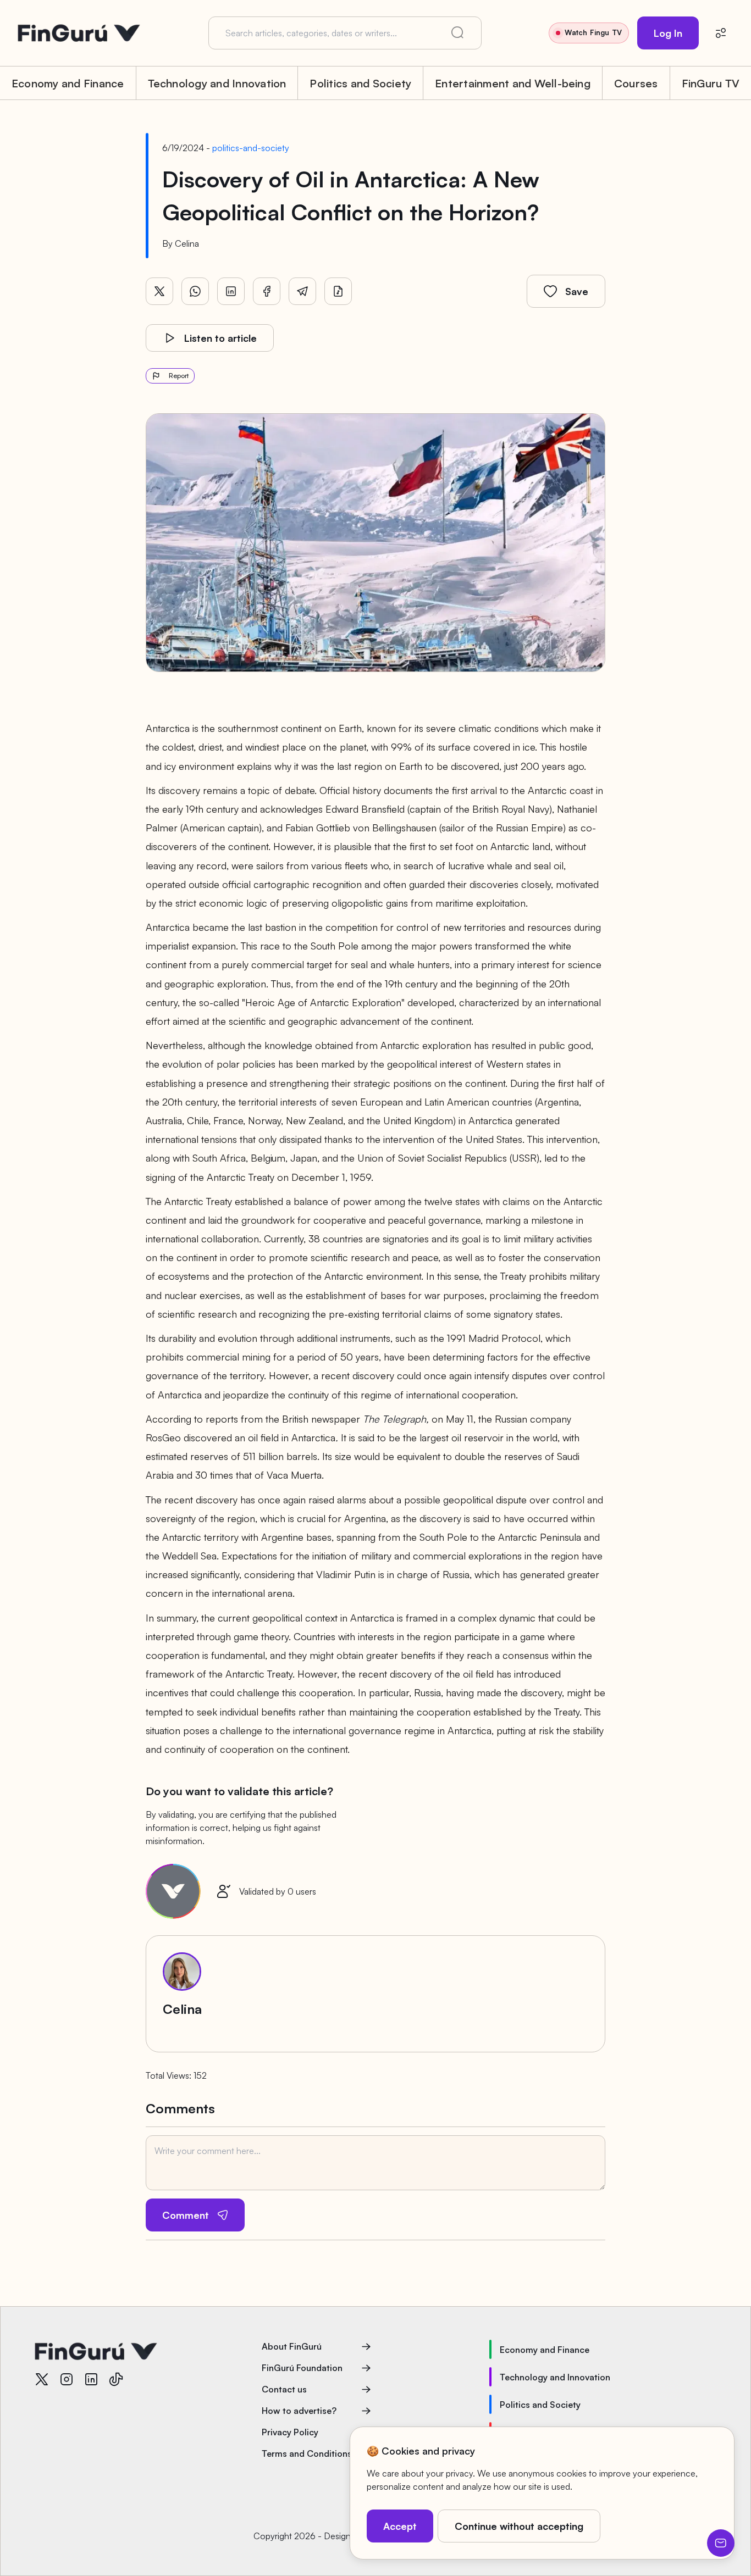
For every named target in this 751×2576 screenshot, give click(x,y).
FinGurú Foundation (302, 2368)
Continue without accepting (519, 2526)
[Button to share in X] (159, 291)
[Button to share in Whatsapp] (195, 291)
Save (577, 291)
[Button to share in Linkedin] (231, 291)
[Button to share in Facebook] (267, 291)
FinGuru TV (711, 83)
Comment (186, 2215)
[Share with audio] (338, 291)
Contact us (284, 2389)
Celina (187, 243)
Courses (636, 83)
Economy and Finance (68, 83)
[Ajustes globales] (721, 33)
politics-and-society (251, 148)
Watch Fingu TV (593, 32)
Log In (668, 33)
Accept (400, 2526)
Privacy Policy (290, 2432)
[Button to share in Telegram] (302, 291)
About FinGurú (292, 2346)
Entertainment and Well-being (513, 83)
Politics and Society (360, 83)
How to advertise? (299, 2411)
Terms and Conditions (307, 2453)
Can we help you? (721, 2543)
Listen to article (220, 338)
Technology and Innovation (217, 83)
